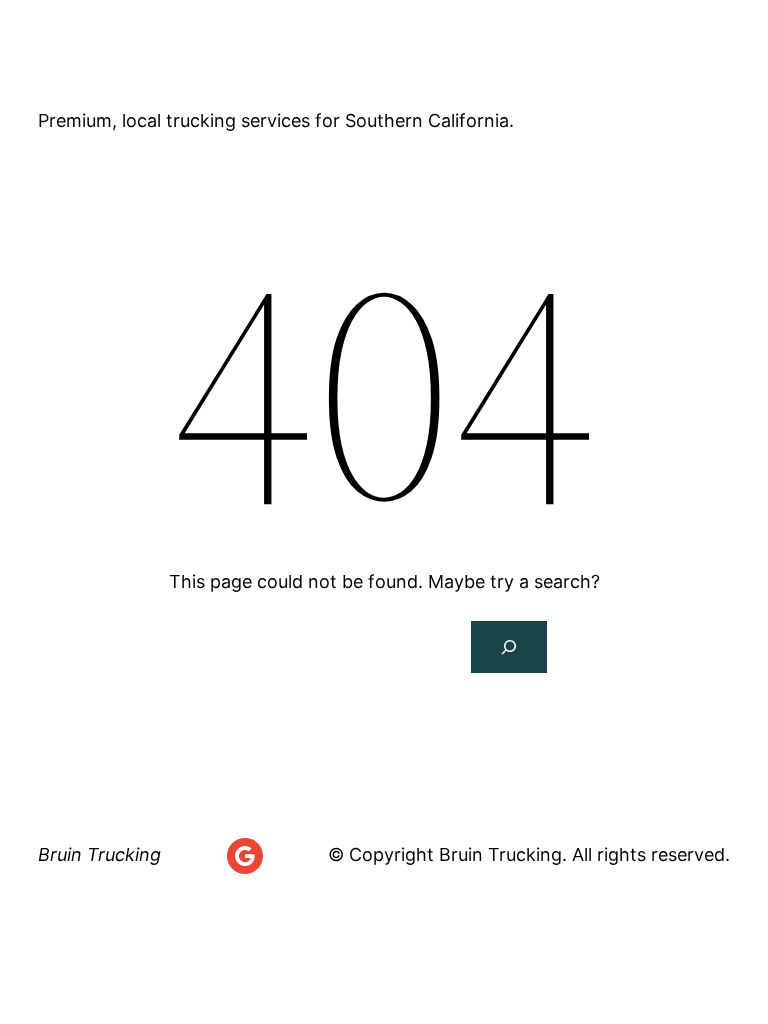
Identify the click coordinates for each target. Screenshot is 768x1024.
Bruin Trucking (158, 60)
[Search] (509, 647)
